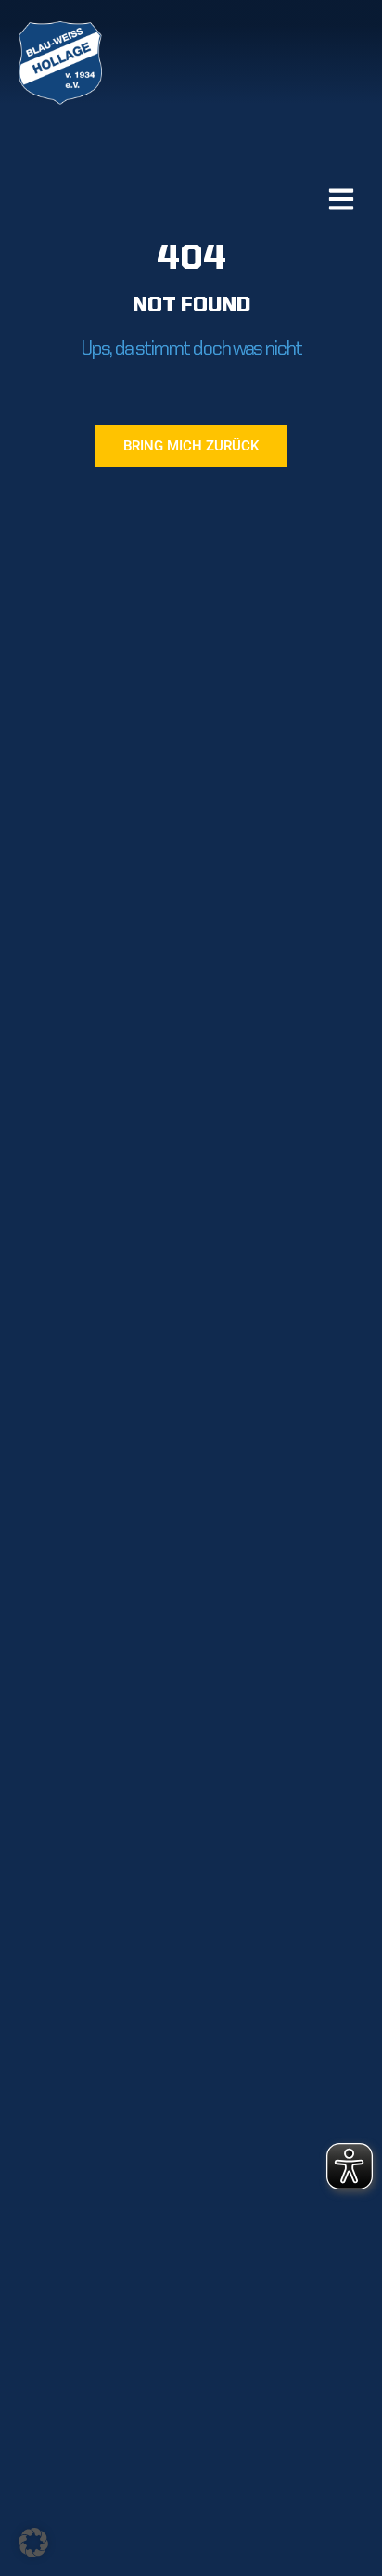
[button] (33, 2543)
